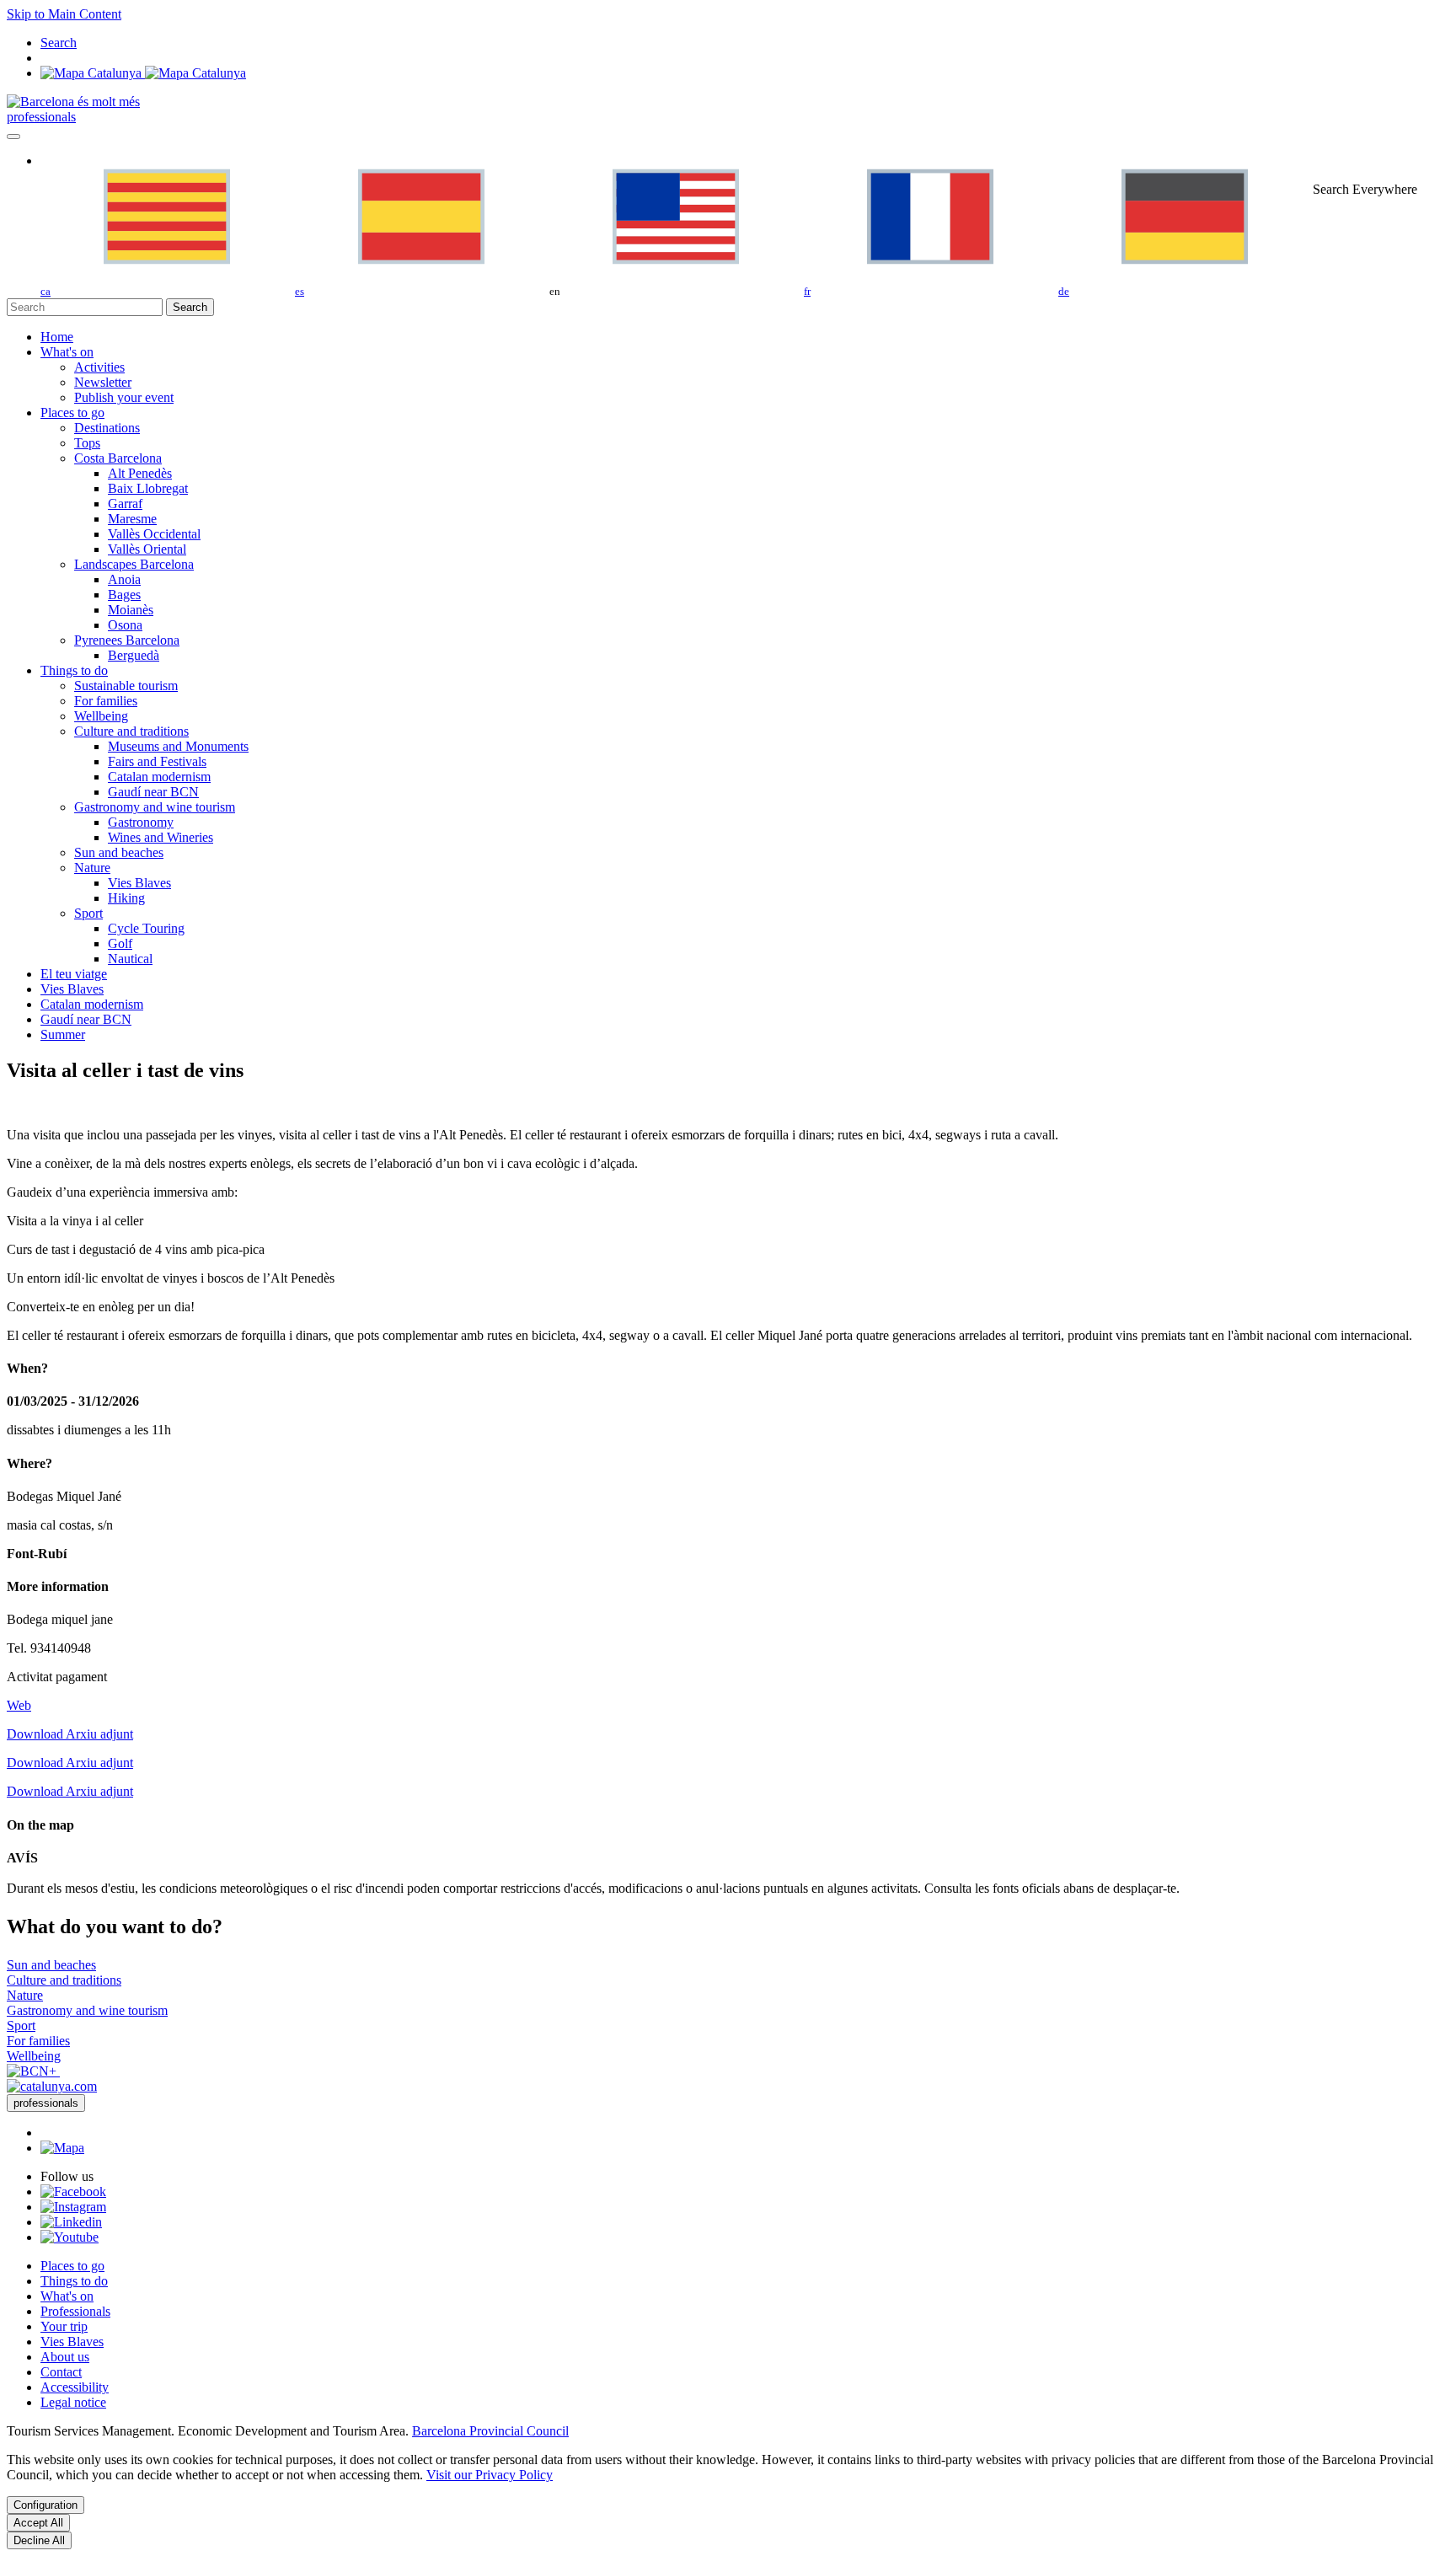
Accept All (38, 2523)
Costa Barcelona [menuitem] (118, 458)
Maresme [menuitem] (132, 519)
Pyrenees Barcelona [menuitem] (127, 640)
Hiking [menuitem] (126, 898)
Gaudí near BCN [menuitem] (153, 792)
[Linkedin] (71, 2222)
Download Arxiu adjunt (70, 1734)
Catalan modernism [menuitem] (159, 777)
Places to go (72, 2266)
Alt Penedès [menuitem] (140, 473)
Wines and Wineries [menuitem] (161, 837)
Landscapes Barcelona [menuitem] (134, 564)
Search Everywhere (1365, 189)
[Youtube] (70, 2237)
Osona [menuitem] (125, 625)
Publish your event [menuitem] (124, 397)
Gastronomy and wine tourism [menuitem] (155, 807)
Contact (61, 2372)
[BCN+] (33, 2071)
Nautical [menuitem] (130, 959)
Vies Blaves (72, 2342)
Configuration (45, 2505)
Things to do (74, 2281)
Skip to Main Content (64, 14)
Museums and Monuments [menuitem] (178, 746)
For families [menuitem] (106, 701)
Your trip (64, 2326)
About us (65, 2357)
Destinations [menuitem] (107, 428)
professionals (41, 117)
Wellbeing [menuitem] (101, 716)
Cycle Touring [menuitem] (146, 928)
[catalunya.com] (52, 2086)
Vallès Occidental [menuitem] (154, 534)
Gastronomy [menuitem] (141, 822)
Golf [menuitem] (120, 943)
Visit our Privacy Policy (490, 2475)
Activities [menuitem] (99, 367)
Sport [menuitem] (88, 913)
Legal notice (73, 2402)
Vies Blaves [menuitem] (139, 883)
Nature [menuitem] (92, 868)
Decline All (39, 2540)
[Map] (143, 73)
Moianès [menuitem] (131, 610)
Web (19, 1705)
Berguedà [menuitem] (134, 655)
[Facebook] (73, 2192)
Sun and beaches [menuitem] (119, 852)
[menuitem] (57, 337)
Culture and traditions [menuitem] (131, 731)
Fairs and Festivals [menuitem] (157, 761)
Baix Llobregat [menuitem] (148, 488)
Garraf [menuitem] (125, 504)
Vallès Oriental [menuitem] (147, 549)
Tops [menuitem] (87, 443)
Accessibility (75, 2387)
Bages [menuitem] (124, 595)
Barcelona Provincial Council (490, 2431)
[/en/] (73, 102)
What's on (67, 2296)
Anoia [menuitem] (124, 579)
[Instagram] (73, 2207)
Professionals (75, 2311)
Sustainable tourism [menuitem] (126, 686)
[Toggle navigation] (13, 137)
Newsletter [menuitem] (103, 382)
